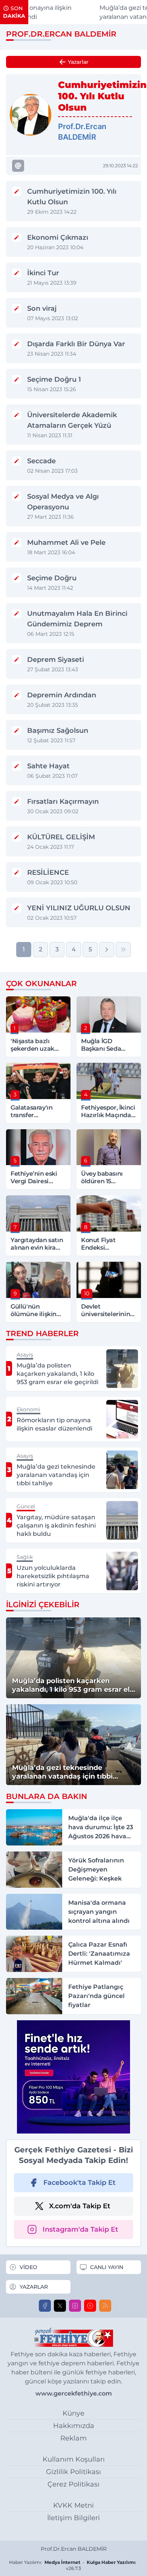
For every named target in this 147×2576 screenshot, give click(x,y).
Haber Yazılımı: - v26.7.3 (72, 2565)
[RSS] (105, 2306)
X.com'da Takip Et (80, 2206)
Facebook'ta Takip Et (80, 2183)
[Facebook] (45, 2306)
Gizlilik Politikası (73, 2472)
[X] (60, 2306)
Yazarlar (78, 62)
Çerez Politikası (73, 2484)
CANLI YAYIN (107, 2267)
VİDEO (28, 2267)
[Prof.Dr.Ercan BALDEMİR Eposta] (18, 166)
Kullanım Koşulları (74, 2459)
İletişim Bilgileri (73, 2518)
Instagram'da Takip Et (80, 2229)
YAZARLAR (34, 2287)
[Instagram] (75, 2306)
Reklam (73, 2438)
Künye (73, 2413)
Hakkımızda (74, 2426)
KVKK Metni (73, 2505)
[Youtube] (90, 2306)
